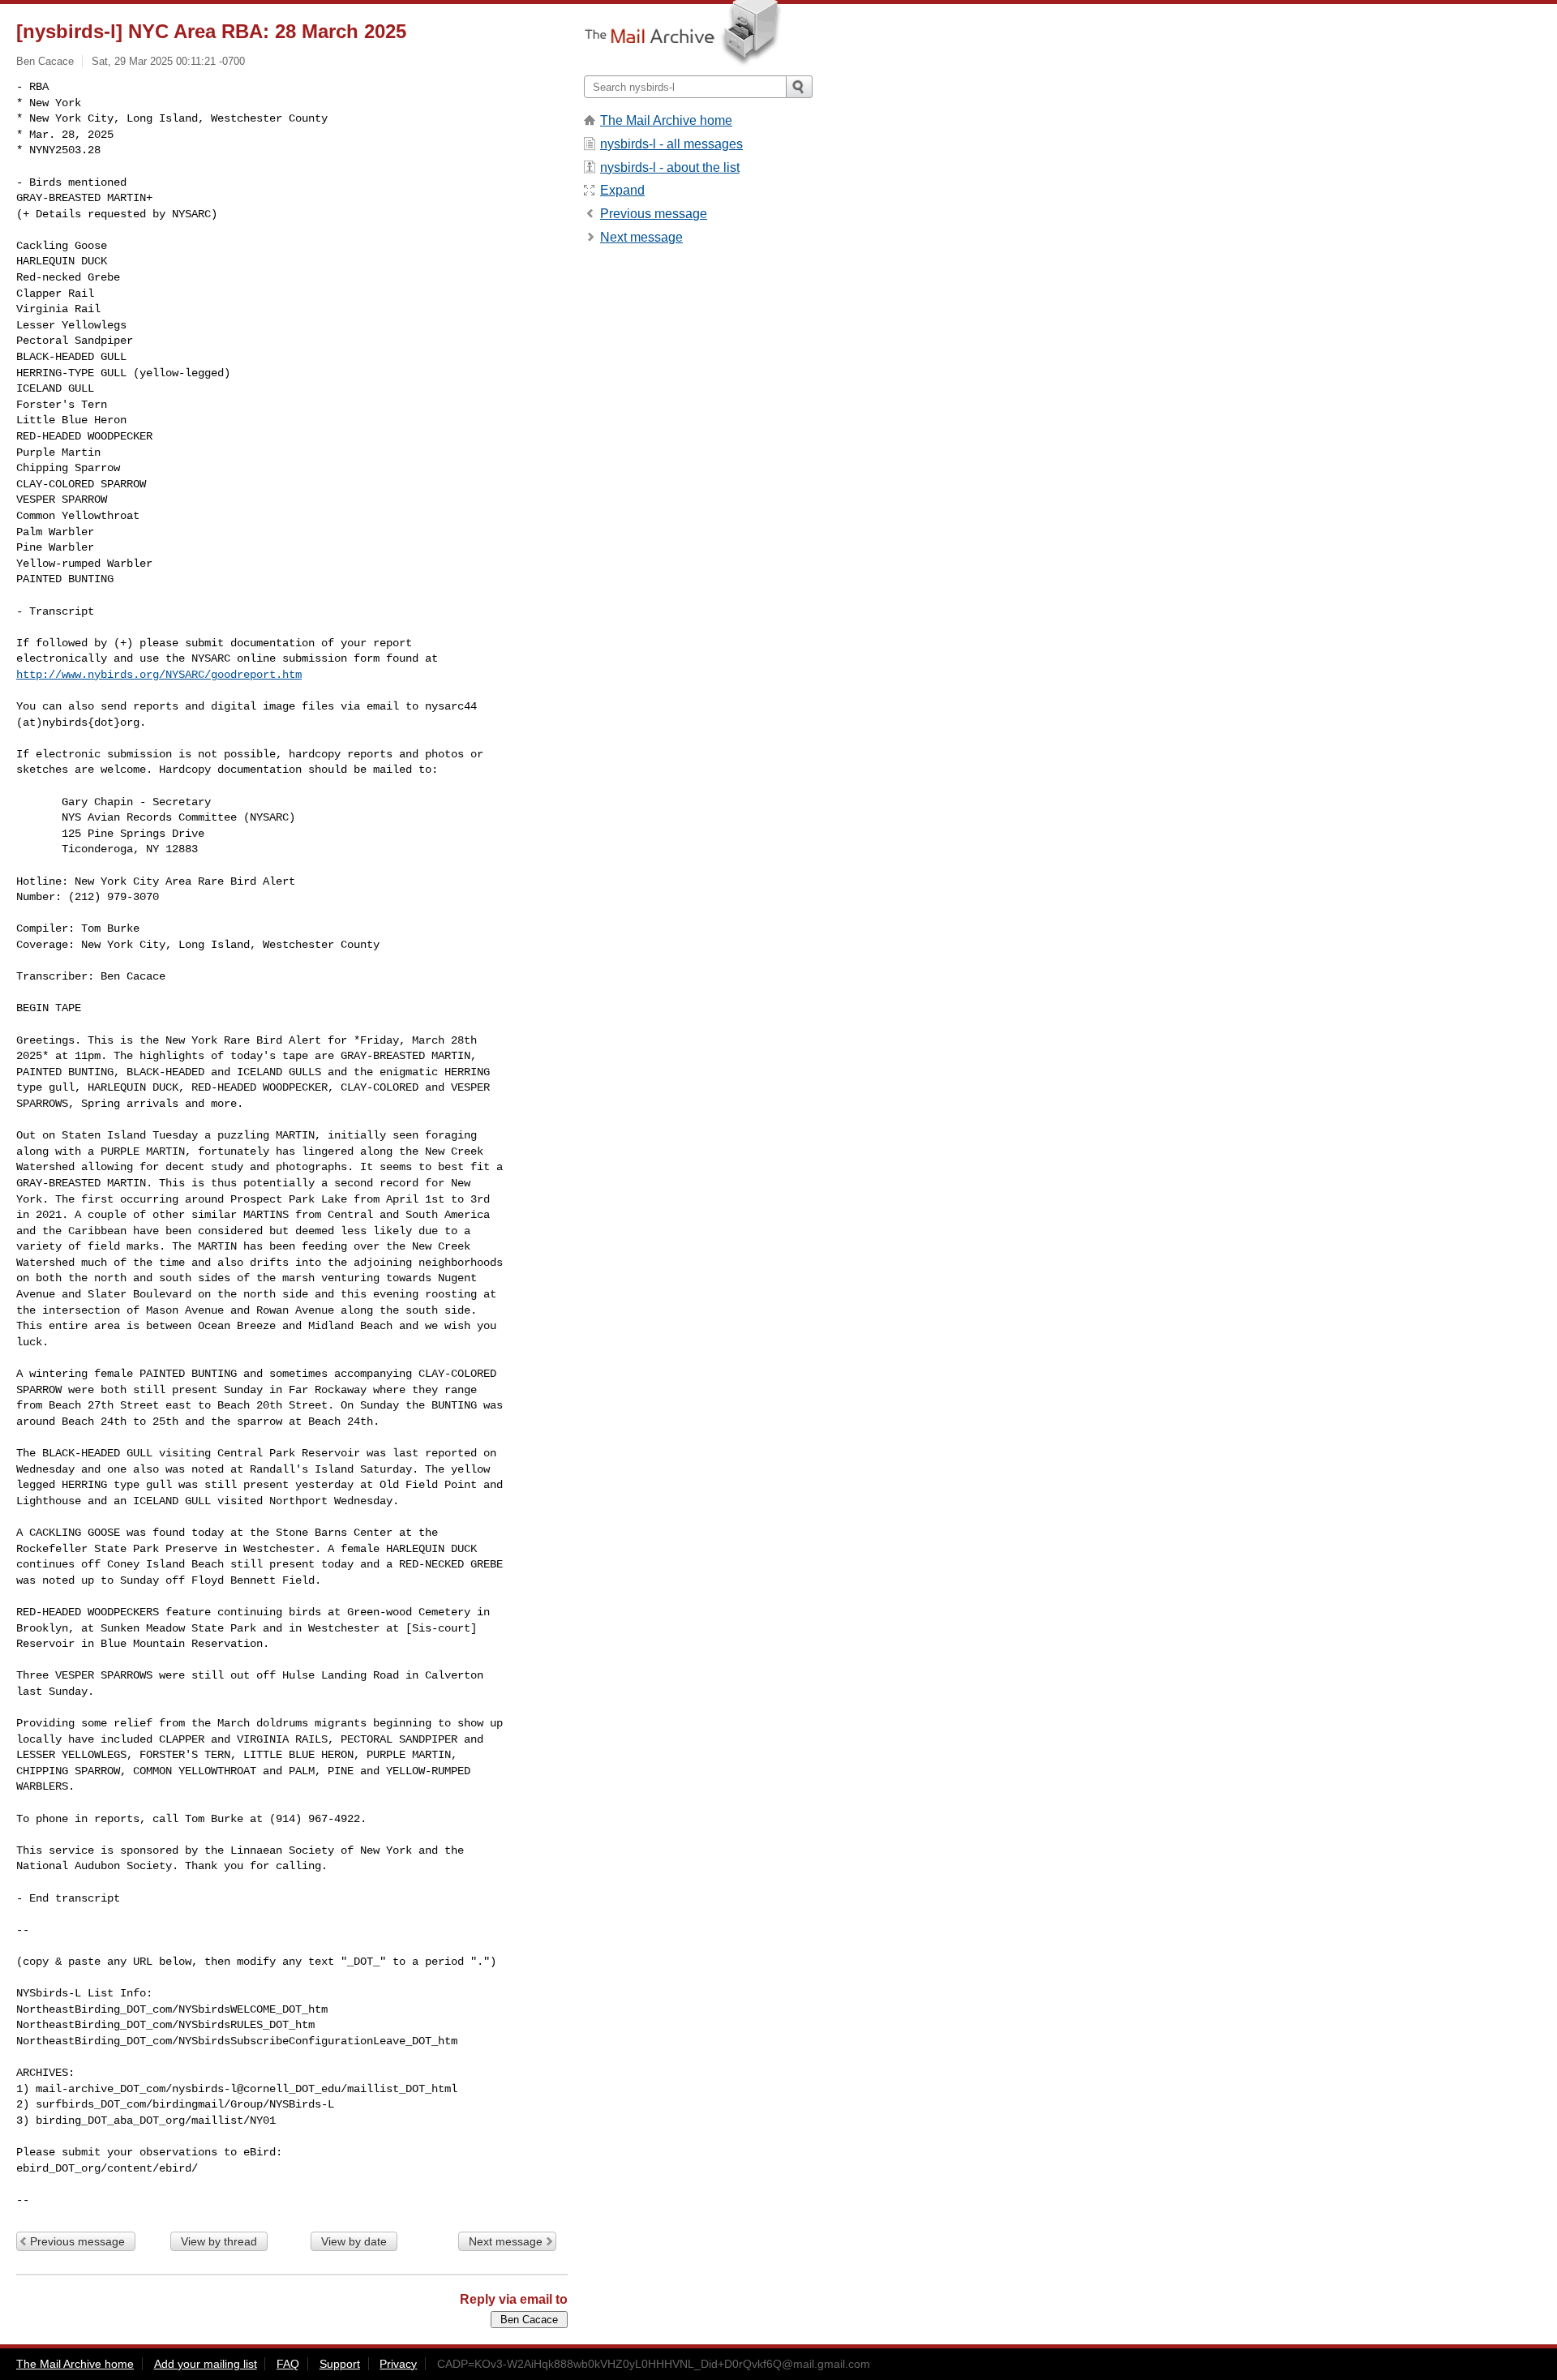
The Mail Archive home (666, 120)
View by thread (219, 2241)
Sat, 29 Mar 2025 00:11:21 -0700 (168, 61)
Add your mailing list (206, 2364)
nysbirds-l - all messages (671, 144)
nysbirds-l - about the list (670, 167)
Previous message (77, 2241)
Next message (506, 2241)
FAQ (288, 2364)
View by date (354, 2241)
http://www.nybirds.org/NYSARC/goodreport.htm (159, 675)
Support (340, 2364)
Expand (622, 190)
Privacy (398, 2364)
